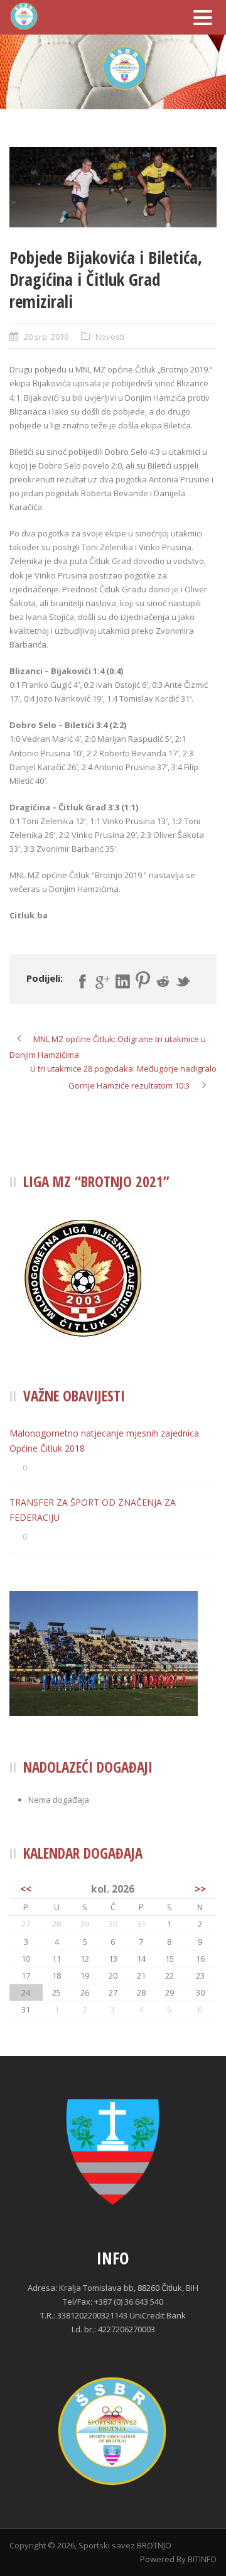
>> (200, 1889)
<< (26, 1889)
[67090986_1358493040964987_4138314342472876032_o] (113, 187)
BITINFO (202, 2559)
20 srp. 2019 (46, 337)
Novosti (110, 337)
